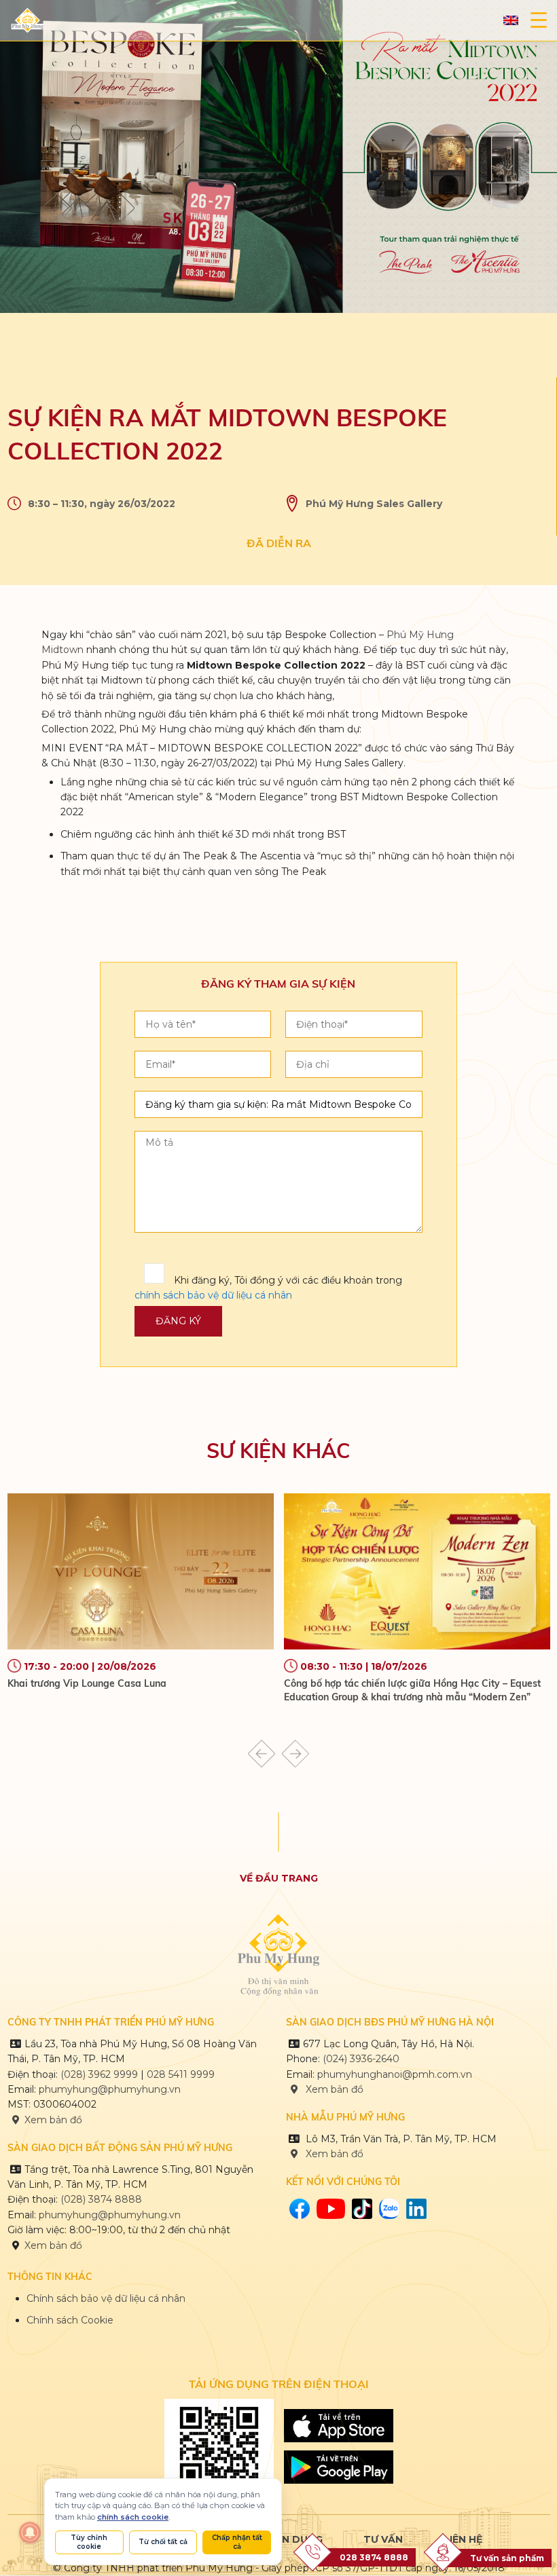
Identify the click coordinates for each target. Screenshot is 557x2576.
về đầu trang (279, 1878)
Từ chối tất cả (163, 2542)
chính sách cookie (133, 2517)
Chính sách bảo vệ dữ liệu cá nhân (106, 2298)
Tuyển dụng (288, 2539)
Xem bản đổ (333, 2154)
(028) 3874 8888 (103, 2199)
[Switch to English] (511, 21)
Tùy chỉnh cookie (89, 2542)
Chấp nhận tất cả (237, 2542)
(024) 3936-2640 (361, 2059)
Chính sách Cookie (70, 2320)
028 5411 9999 (181, 2074)
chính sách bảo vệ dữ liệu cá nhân (213, 1295)
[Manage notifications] (30, 2533)
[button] (262, 1754)
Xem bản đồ (53, 2120)
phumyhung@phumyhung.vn (110, 2089)
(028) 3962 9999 (99, 2074)
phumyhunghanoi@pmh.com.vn (395, 2074)
